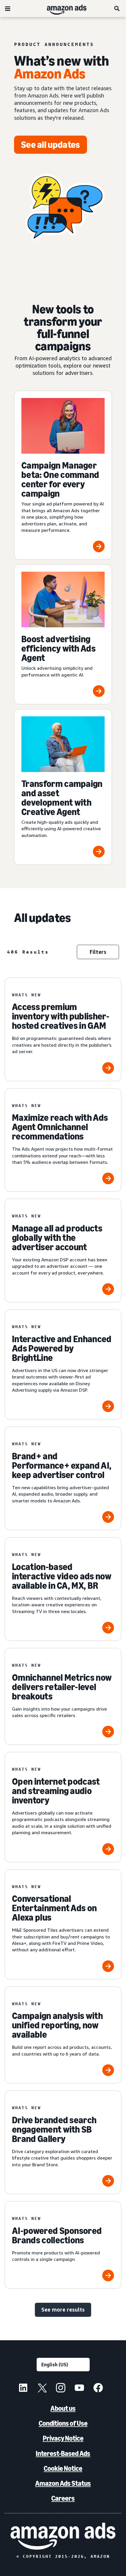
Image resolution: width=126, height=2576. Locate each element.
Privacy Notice (63, 2438)
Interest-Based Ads (63, 2453)
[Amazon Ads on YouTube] (79, 2389)
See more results (63, 2309)
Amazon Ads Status (63, 2483)
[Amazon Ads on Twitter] (42, 2389)
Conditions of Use (63, 2423)
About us (63, 2408)
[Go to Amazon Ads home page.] (63, 2536)
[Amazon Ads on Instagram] (61, 2389)
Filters (98, 952)
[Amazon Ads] (62, 8)
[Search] (117, 8)
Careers (63, 2498)
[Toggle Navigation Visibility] (8, 9)
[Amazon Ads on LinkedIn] (23, 2389)
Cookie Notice (63, 2468)
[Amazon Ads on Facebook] (98, 2389)
